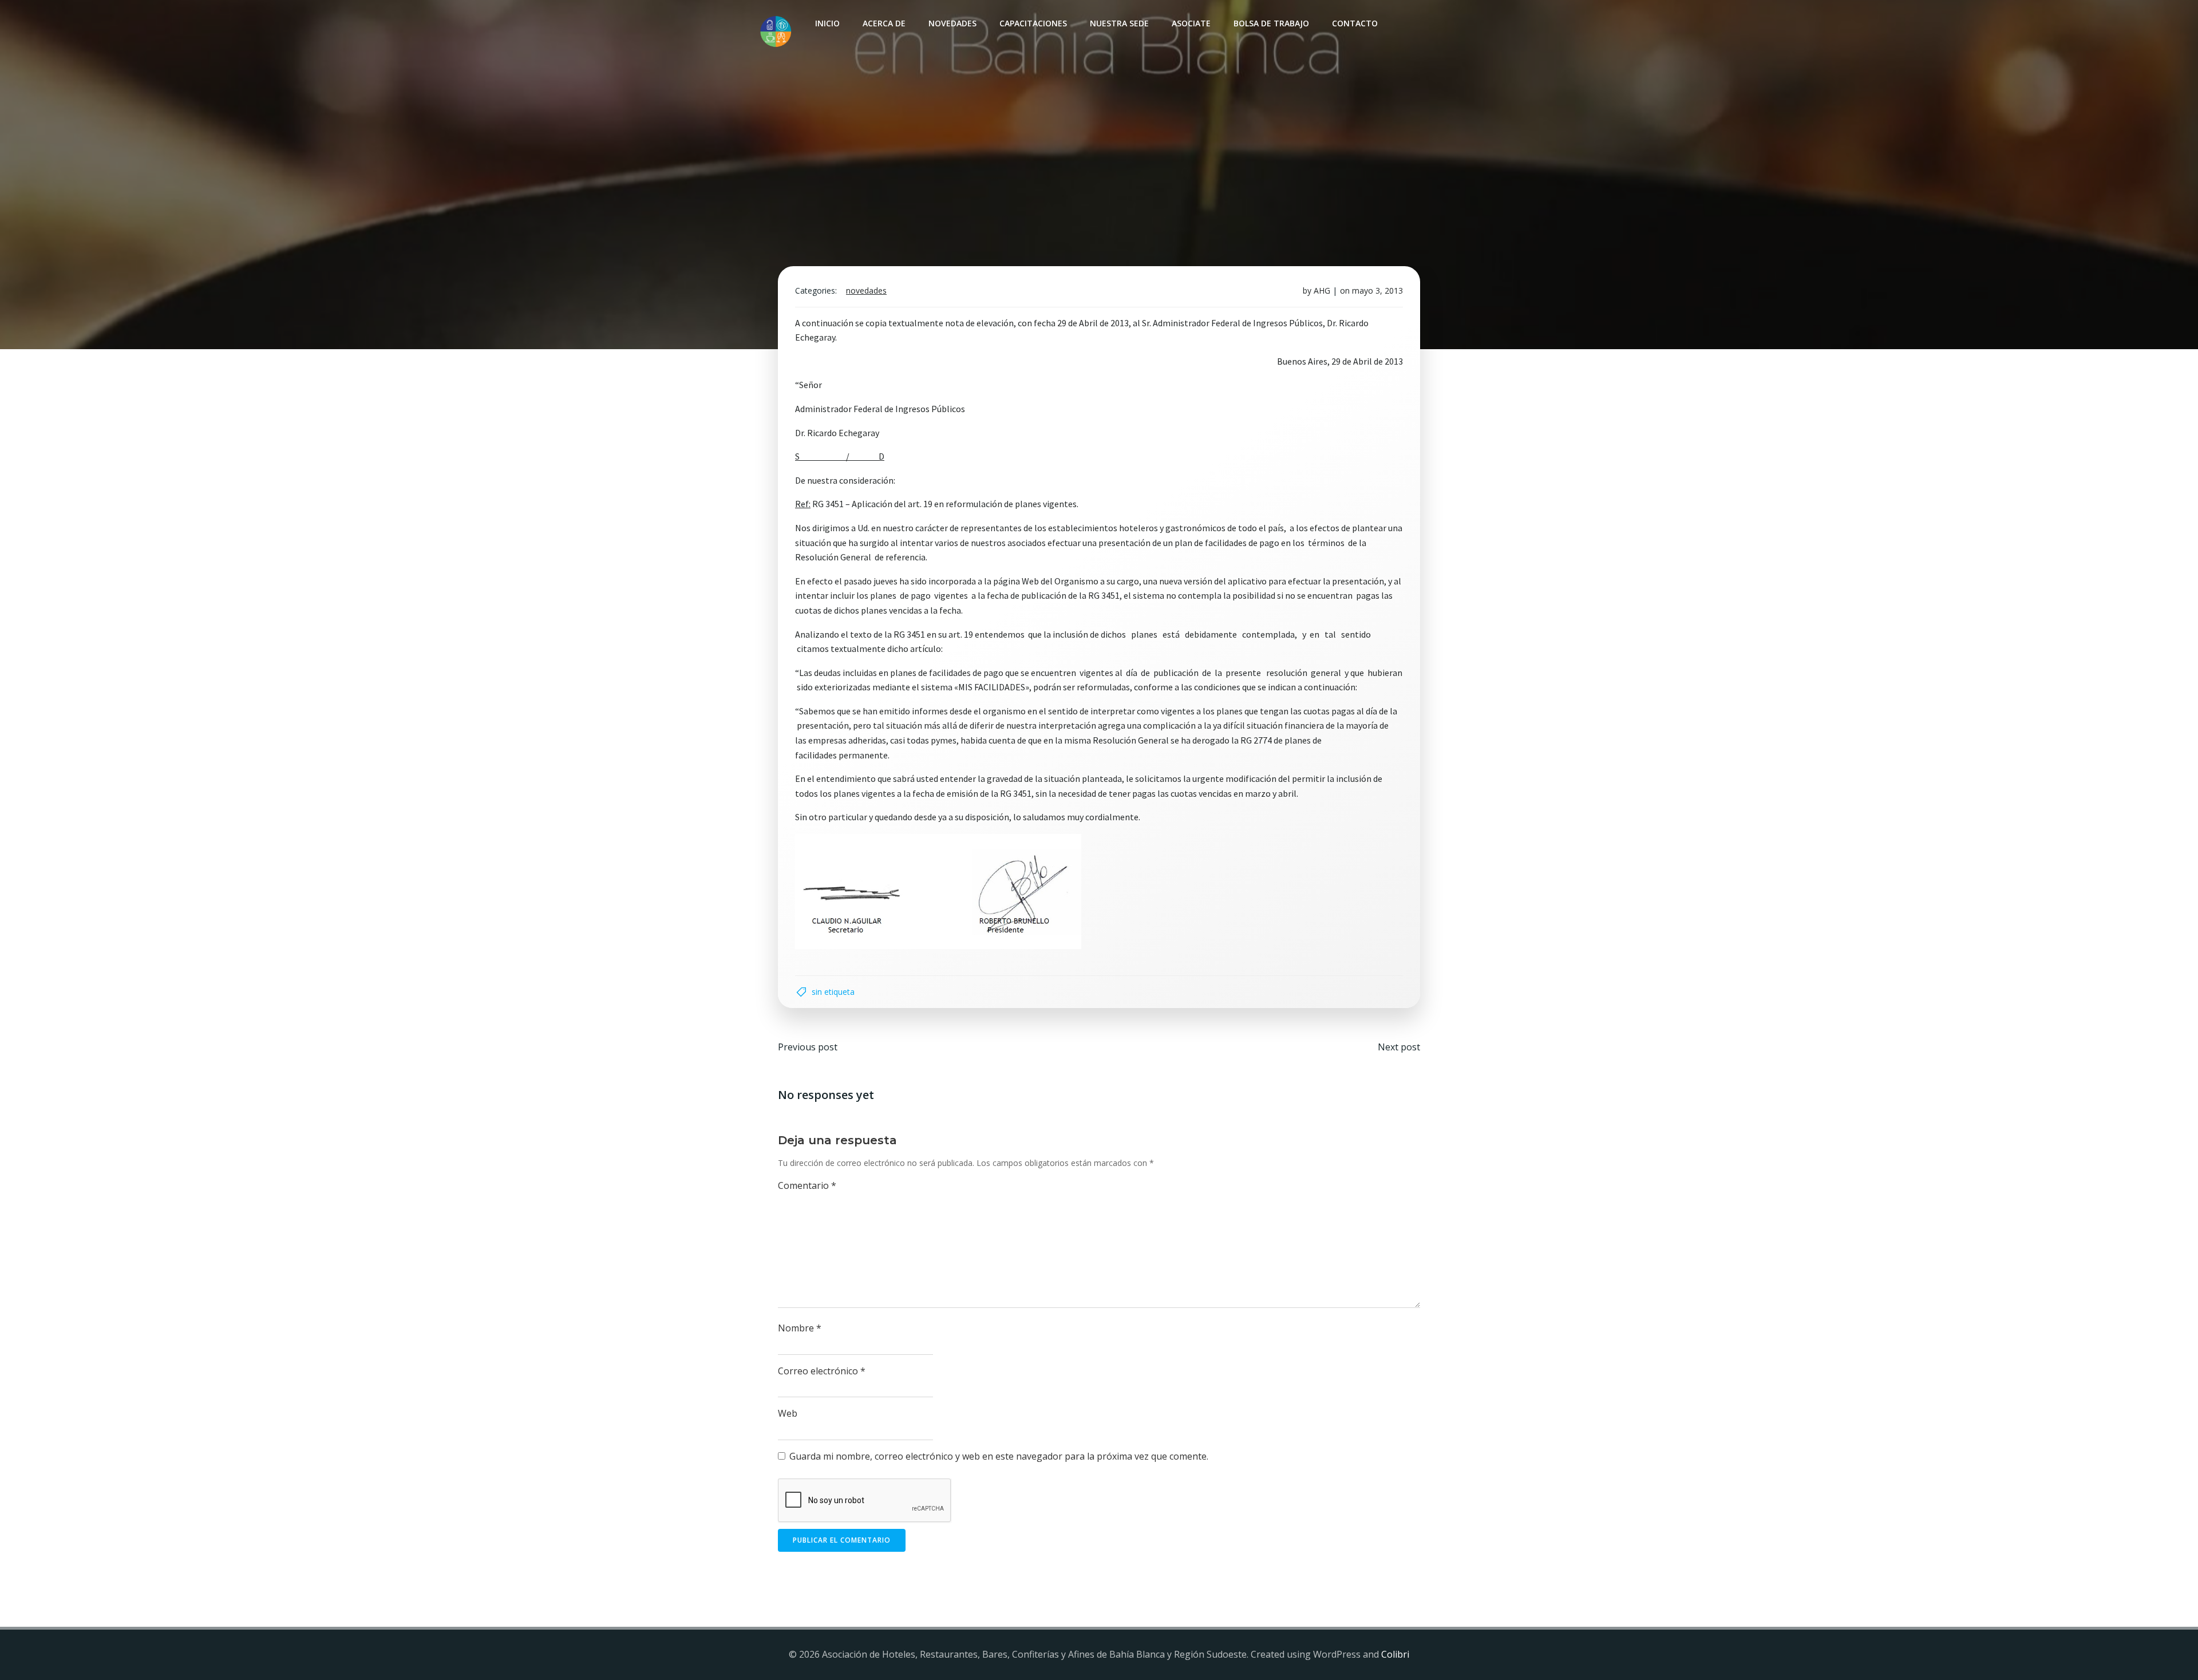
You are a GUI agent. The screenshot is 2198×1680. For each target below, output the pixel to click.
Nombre (800, 1328)
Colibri (1395, 1654)
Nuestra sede (1119, 23)
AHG (1322, 290)
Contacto (1355, 23)
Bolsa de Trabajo (1271, 23)
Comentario (807, 1185)
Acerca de (884, 23)
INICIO (827, 23)
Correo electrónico (822, 1371)
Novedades (952, 23)
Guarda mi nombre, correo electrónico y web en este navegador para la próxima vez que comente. (999, 1456)
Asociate (1191, 23)
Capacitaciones (1033, 23)
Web (788, 1413)
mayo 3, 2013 (1377, 290)
